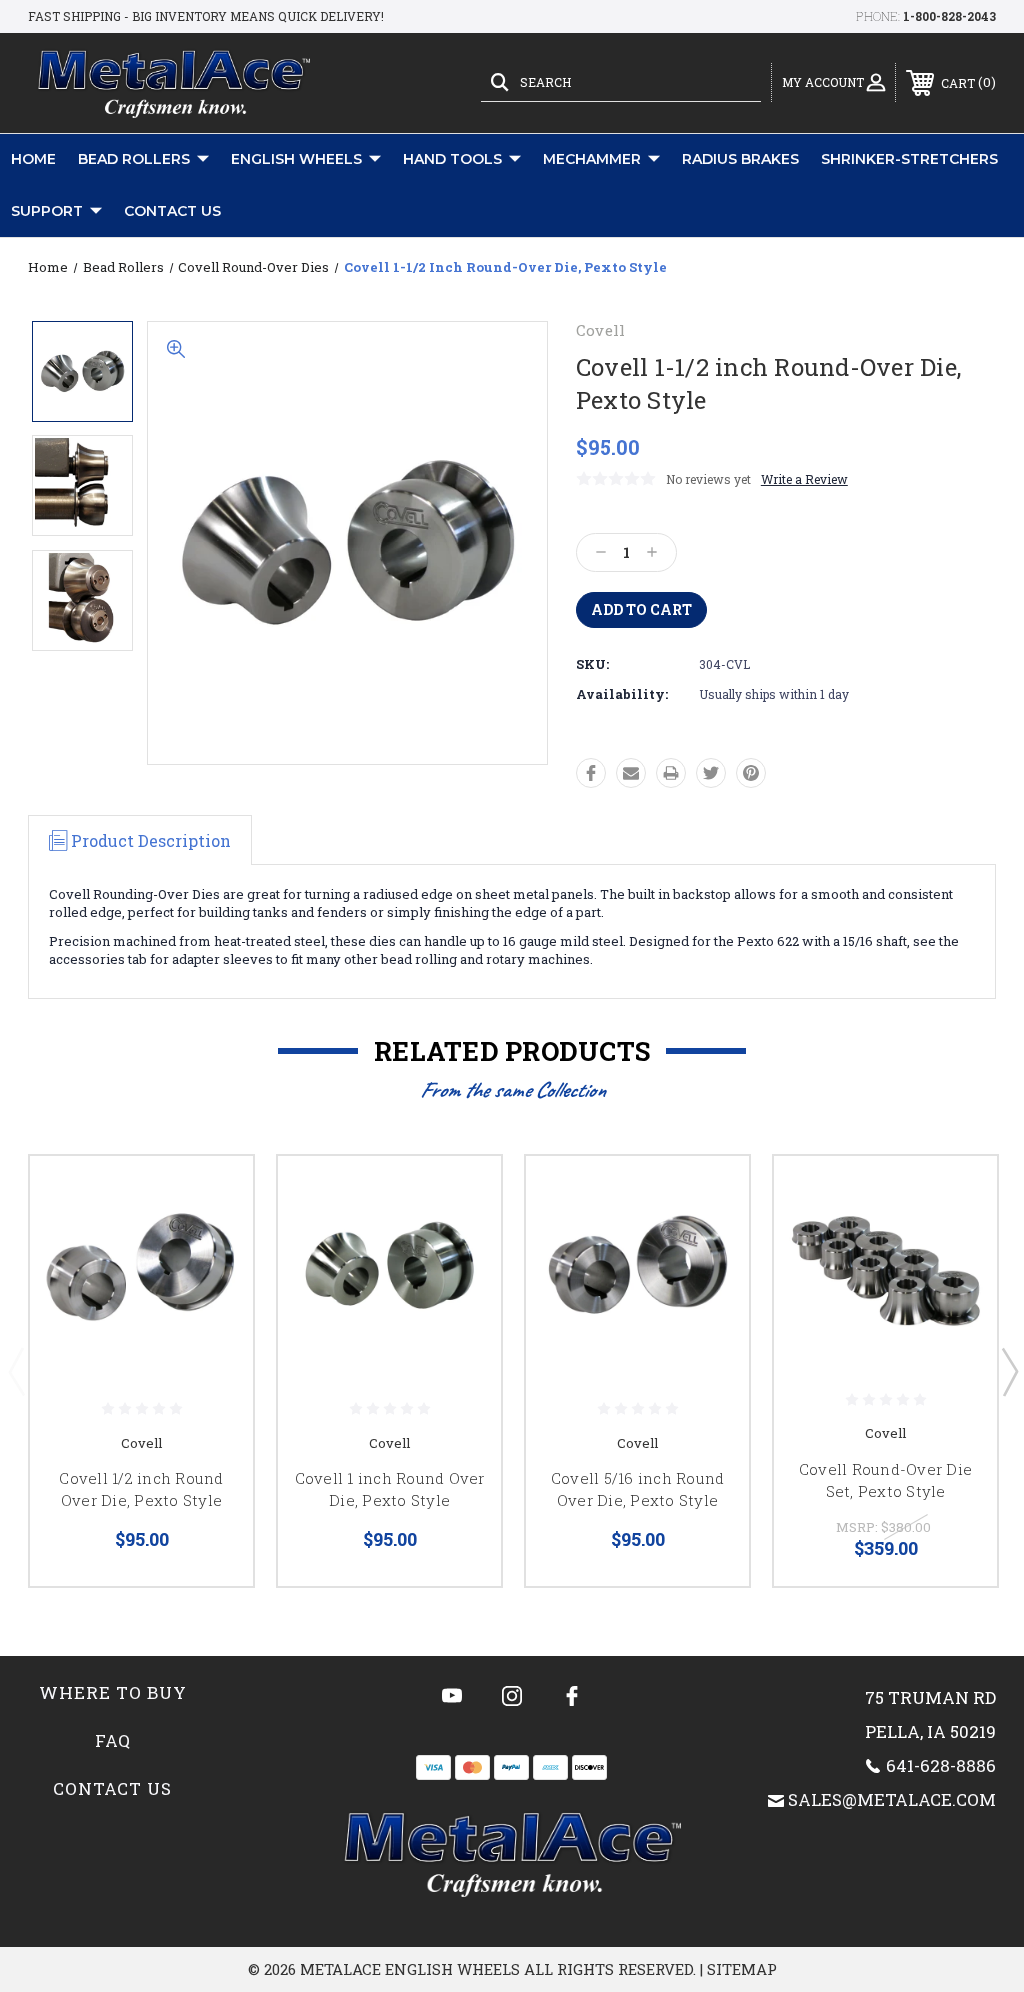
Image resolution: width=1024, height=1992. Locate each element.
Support (47, 211)
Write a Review (804, 479)
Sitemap (742, 1969)
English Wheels (296, 159)
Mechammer (592, 159)
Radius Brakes (740, 159)
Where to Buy (113, 1692)
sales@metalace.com (892, 1799)
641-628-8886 (941, 1765)
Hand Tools (452, 159)
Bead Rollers (134, 159)
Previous (16, 1371)
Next (1009, 1371)
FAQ (113, 1740)
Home (33, 159)
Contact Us (172, 211)
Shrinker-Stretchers (909, 159)
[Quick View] (213, 1195)
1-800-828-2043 (949, 16)
